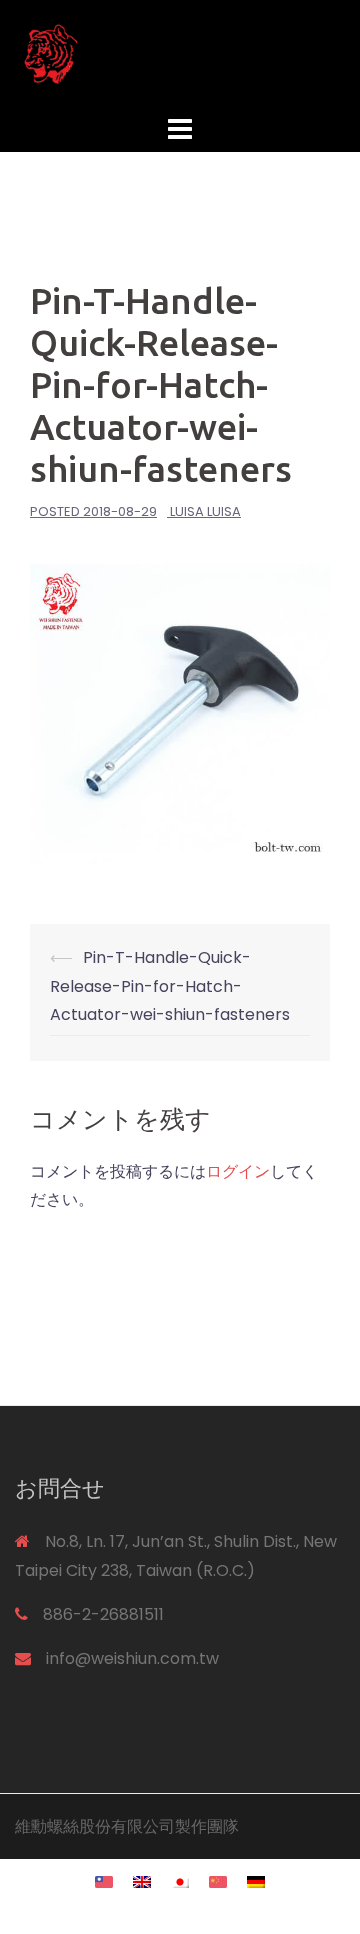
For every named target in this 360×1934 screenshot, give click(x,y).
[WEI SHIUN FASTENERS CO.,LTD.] (180, 53)
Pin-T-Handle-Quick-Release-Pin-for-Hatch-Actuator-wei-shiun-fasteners (170, 986)
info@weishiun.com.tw (132, 1658)
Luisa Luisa (205, 511)
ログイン (238, 1171)
